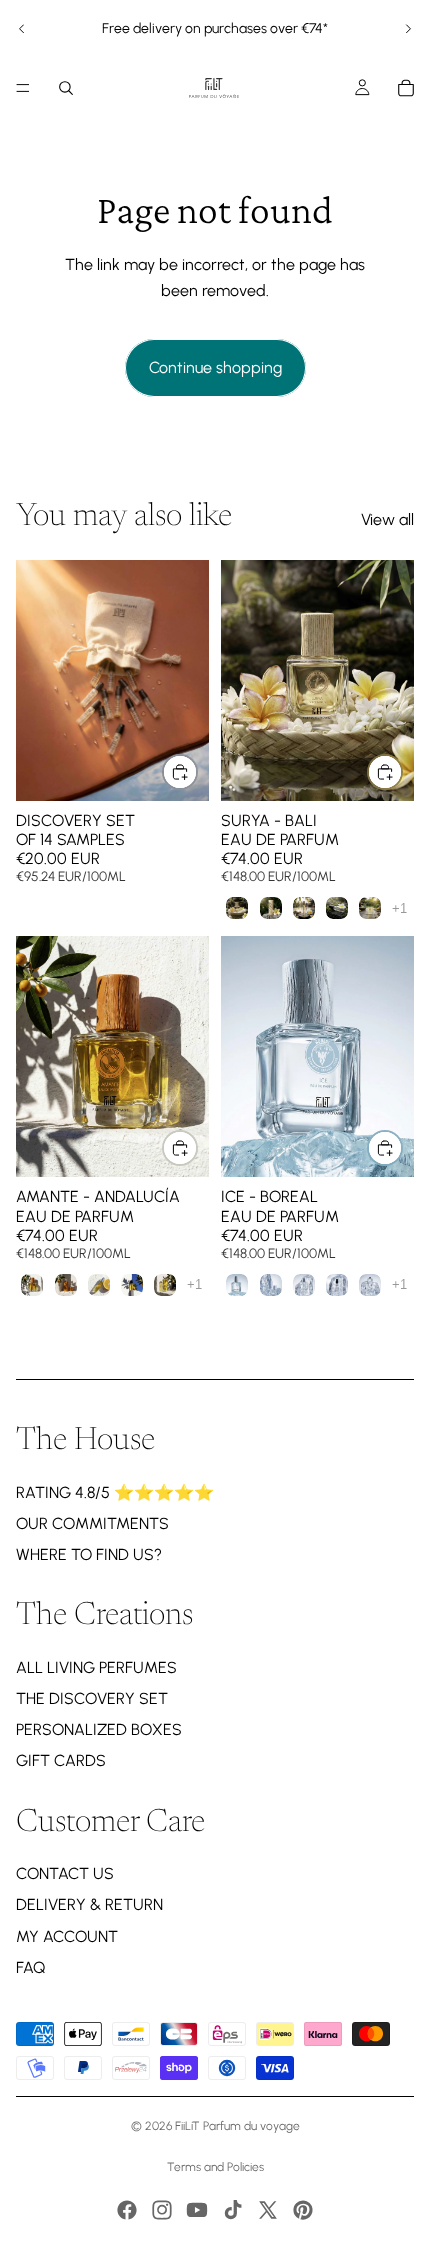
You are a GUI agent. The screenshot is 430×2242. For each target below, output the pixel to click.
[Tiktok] (233, 2210)
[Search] (66, 88)
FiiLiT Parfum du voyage (237, 2126)
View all (387, 519)
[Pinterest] (303, 2210)
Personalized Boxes (99, 1729)
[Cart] (406, 88)
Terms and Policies (215, 2167)
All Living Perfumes (96, 1667)
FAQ (30, 1967)
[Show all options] (399, 908)
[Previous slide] (22, 29)
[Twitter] (268, 2210)
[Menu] (23, 88)
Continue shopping (215, 367)
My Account (67, 1936)
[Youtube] (197, 2210)
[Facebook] (127, 2210)
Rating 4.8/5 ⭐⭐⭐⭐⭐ (115, 1492)
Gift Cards (61, 1760)
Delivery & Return (89, 1904)
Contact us (65, 1873)
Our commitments (92, 1523)
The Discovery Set (92, 1698)
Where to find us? (89, 1554)
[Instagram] (162, 2210)
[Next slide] (408, 29)
